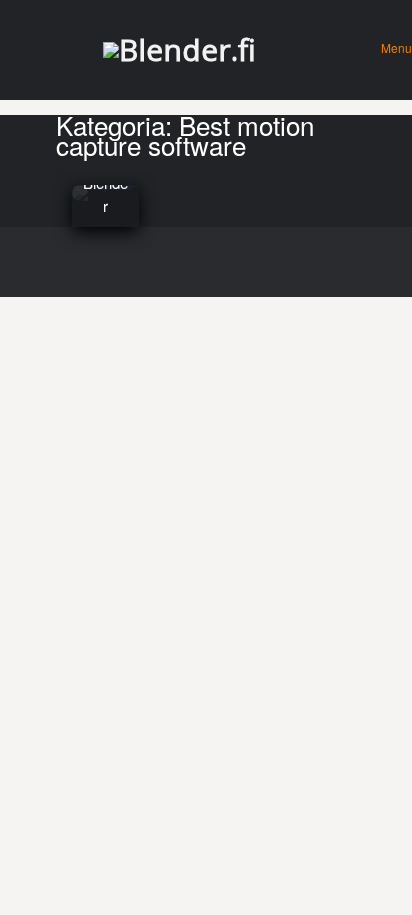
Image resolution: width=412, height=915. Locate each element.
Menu (396, 47)
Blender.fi (187, 49)
